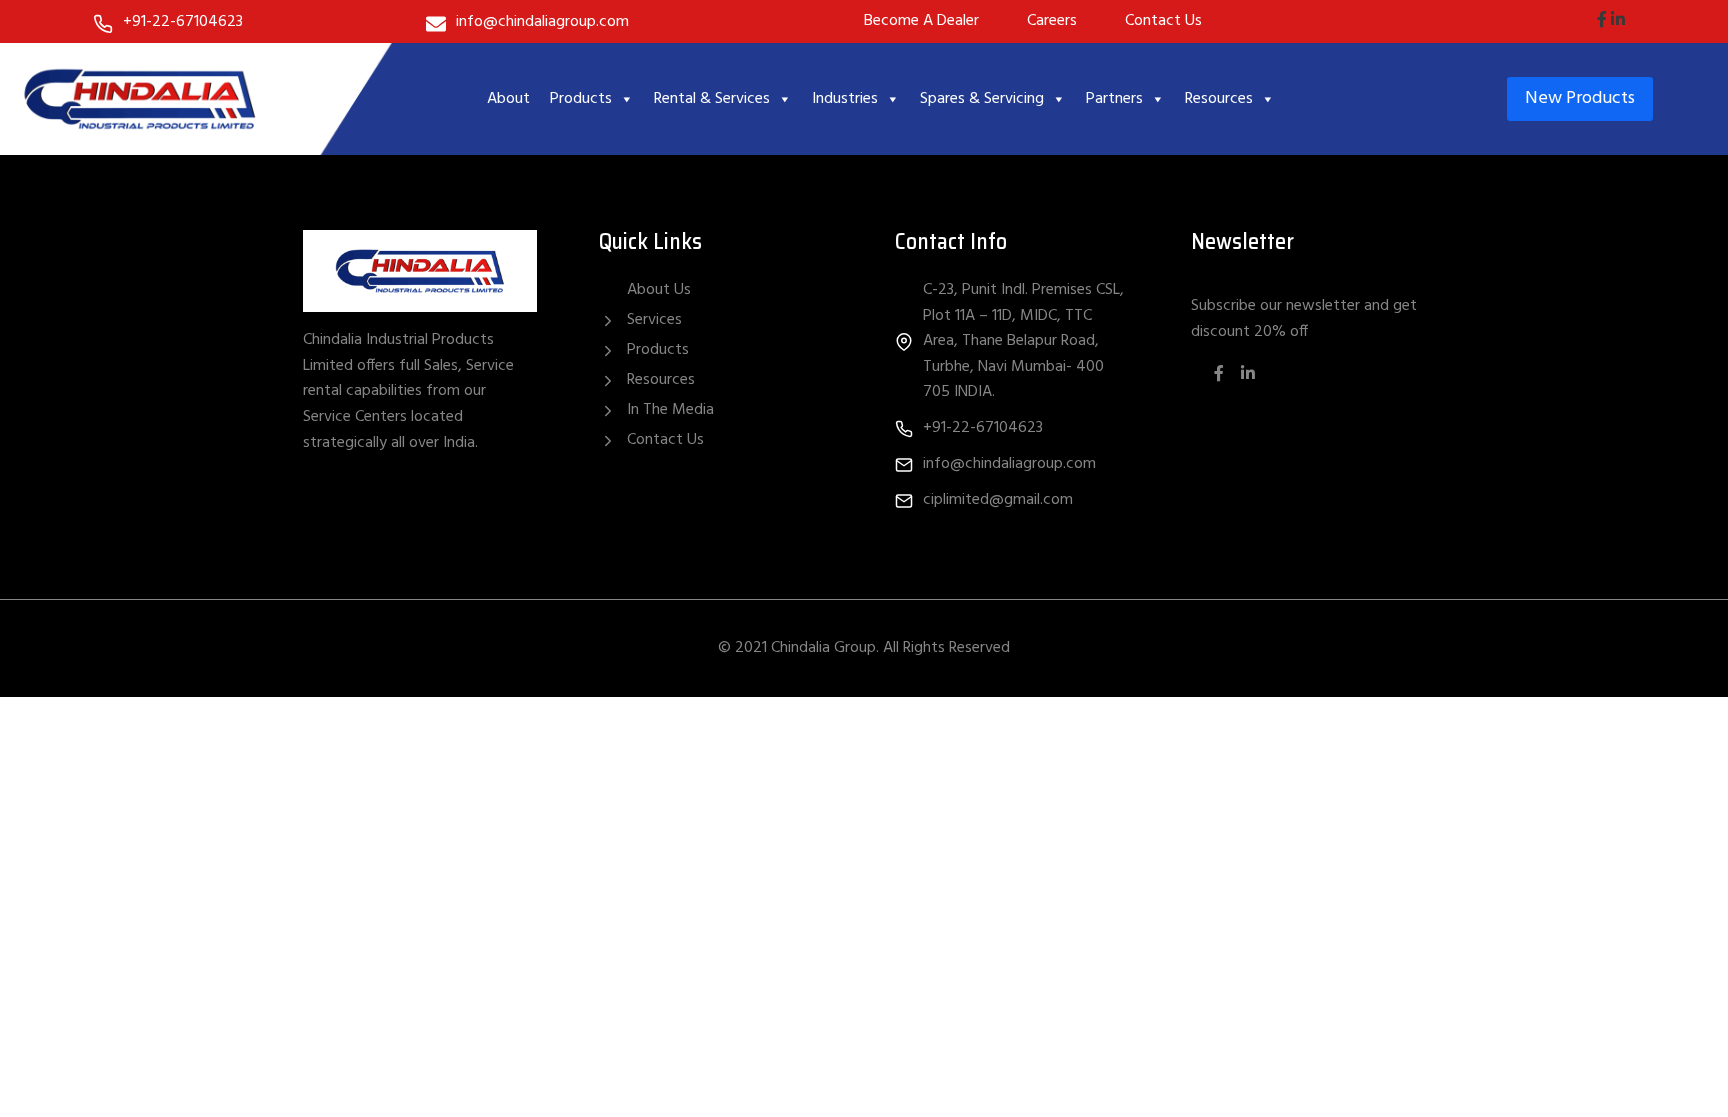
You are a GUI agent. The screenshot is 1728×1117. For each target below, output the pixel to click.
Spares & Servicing (982, 99)
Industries (845, 99)
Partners (1114, 99)
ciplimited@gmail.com (998, 500)
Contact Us (665, 440)
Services (654, 320)
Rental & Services (712, 99)
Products (581, 99)
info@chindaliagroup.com (542, 22)
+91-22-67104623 (183, 22)
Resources (1219, 99)
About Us (659, 290)
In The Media (670, 410)
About (508, 99)
